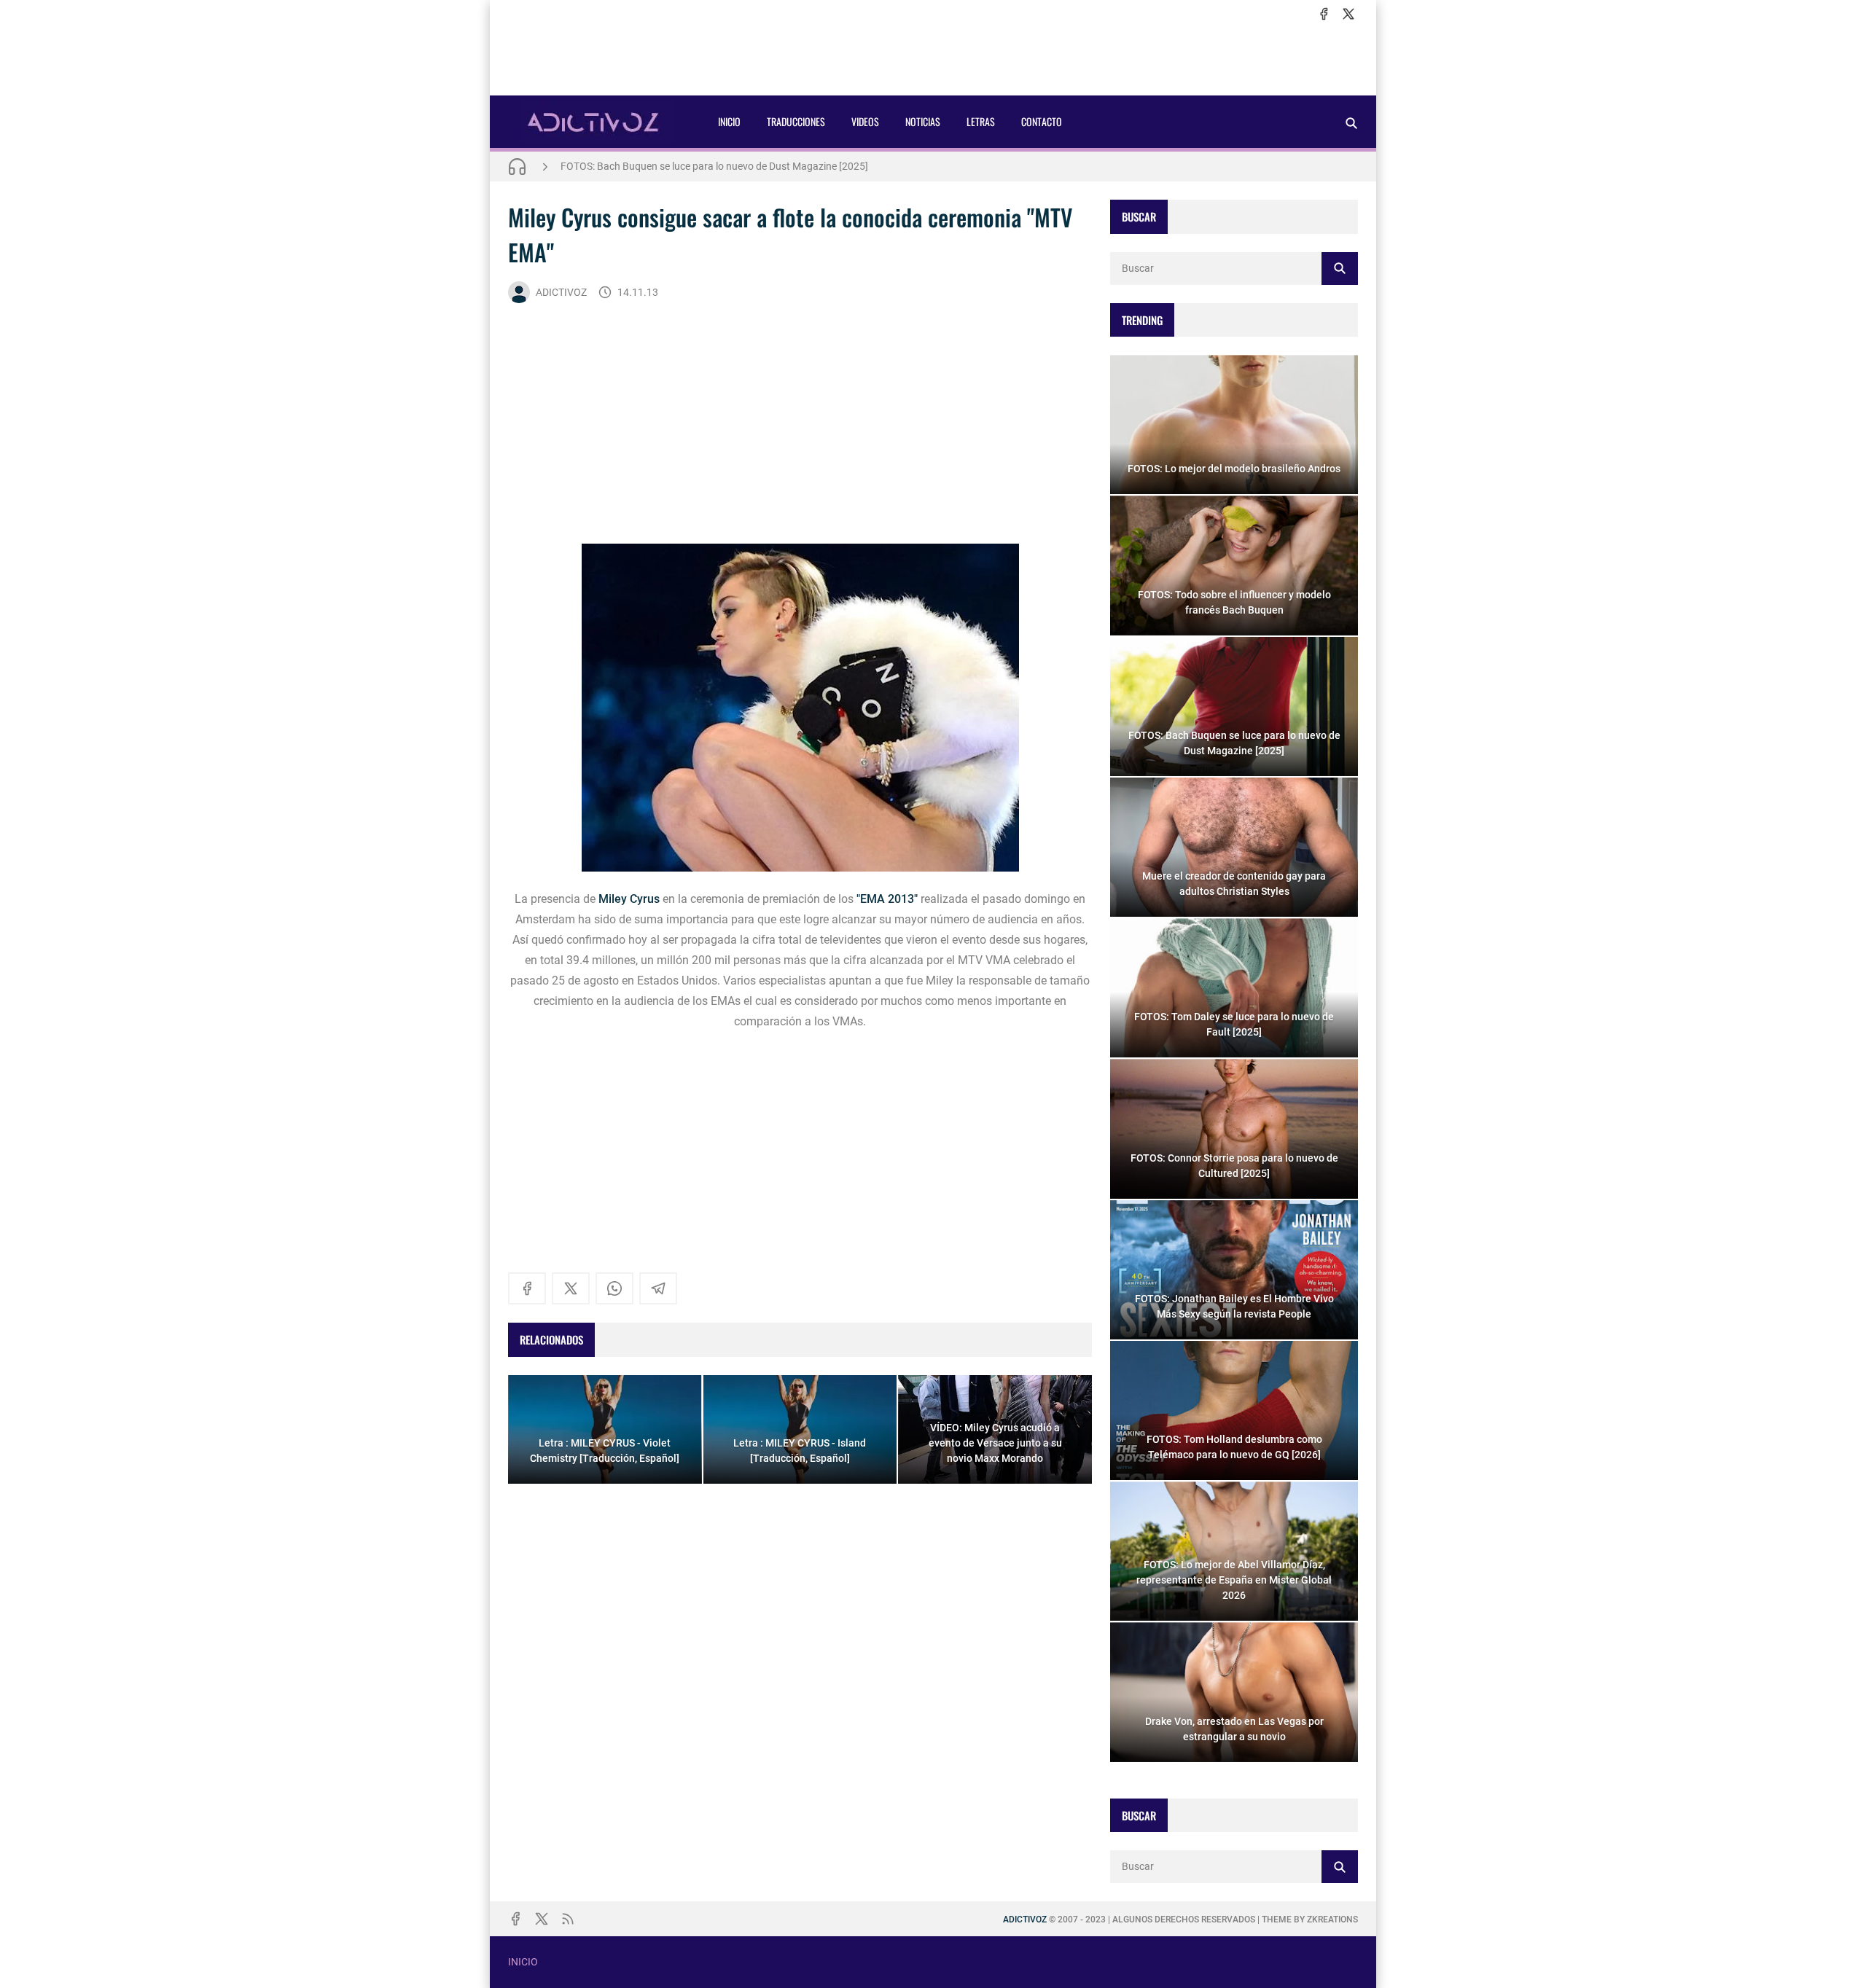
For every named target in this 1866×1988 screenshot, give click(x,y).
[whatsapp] (614, 1288)
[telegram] (658, 1288)
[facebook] (1324, 14)
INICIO (729, 121)
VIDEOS (865, 121)
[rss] (568, 1919)
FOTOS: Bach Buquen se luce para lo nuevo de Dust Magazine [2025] (714, 166)
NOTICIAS (923, 121)
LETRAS (981, 121)
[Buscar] (1351, 123)
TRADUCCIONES (796, 121)
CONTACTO (1042, 121)
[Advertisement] (933, 59)
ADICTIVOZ (561, 292)
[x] (1348, 14)
